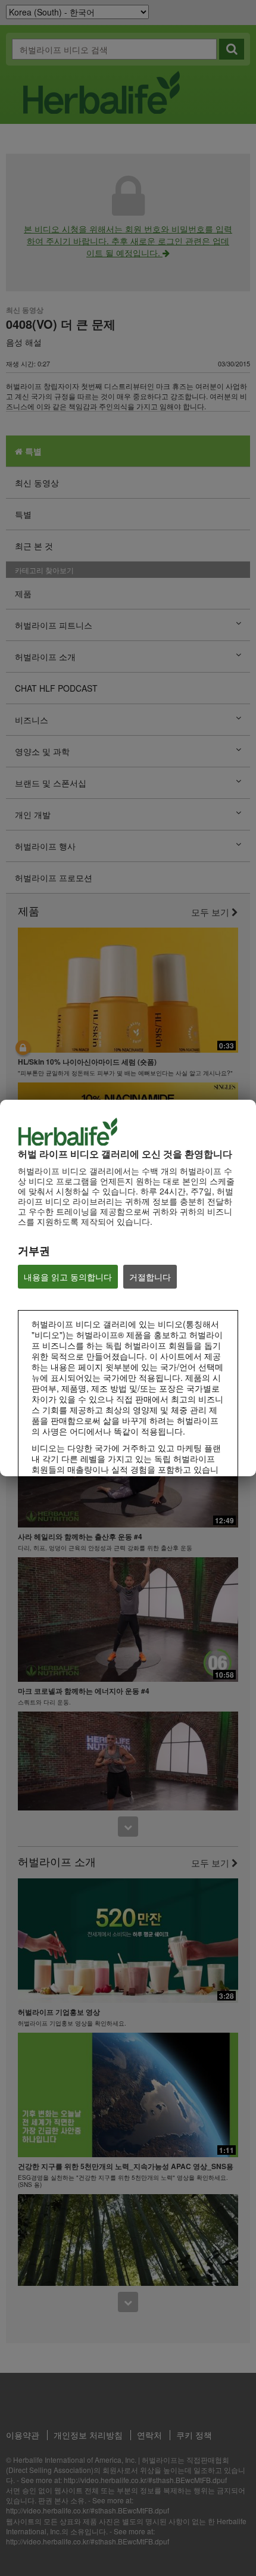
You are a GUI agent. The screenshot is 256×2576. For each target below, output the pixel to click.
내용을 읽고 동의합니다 (68, 1277)
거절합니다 (150, 1277)
